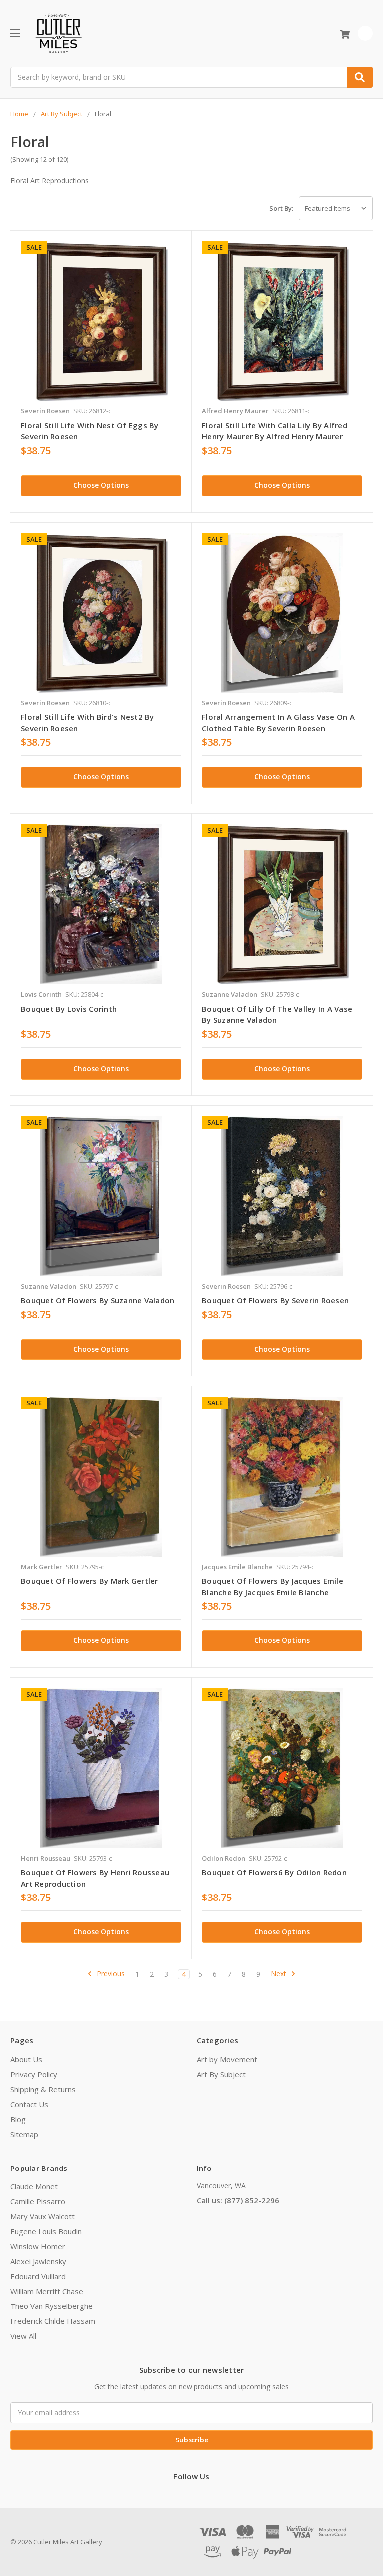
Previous (110, 1974)
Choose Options (101, 485)
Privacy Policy (34, 2074)
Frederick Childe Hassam (53, 2321)
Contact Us (29, 2104)
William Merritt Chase (47, 2291)
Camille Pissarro (38, 2201)
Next (280, 1974)
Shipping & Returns (43, 2089)
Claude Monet (34, 2186)
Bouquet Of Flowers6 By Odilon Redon (274, 1872)
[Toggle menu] (15, 33)
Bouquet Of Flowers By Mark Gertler (90, 1581)
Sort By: (281, 208)
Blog (18, 2119)
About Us (26, 2059)
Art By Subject (221, 2074)
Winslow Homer (38, 2246)
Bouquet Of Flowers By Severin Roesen (275, 1300)
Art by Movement (227, 2059)
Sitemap (24, 2134)
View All (23, 2336)
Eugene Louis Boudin (46, 2231)
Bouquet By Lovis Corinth (69, 1009)
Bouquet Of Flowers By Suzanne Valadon (97, 1300)
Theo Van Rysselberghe (52, 2306)
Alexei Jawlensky (38, 2261)
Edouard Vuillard (38, 2276)
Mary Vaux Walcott (43, 2216)
